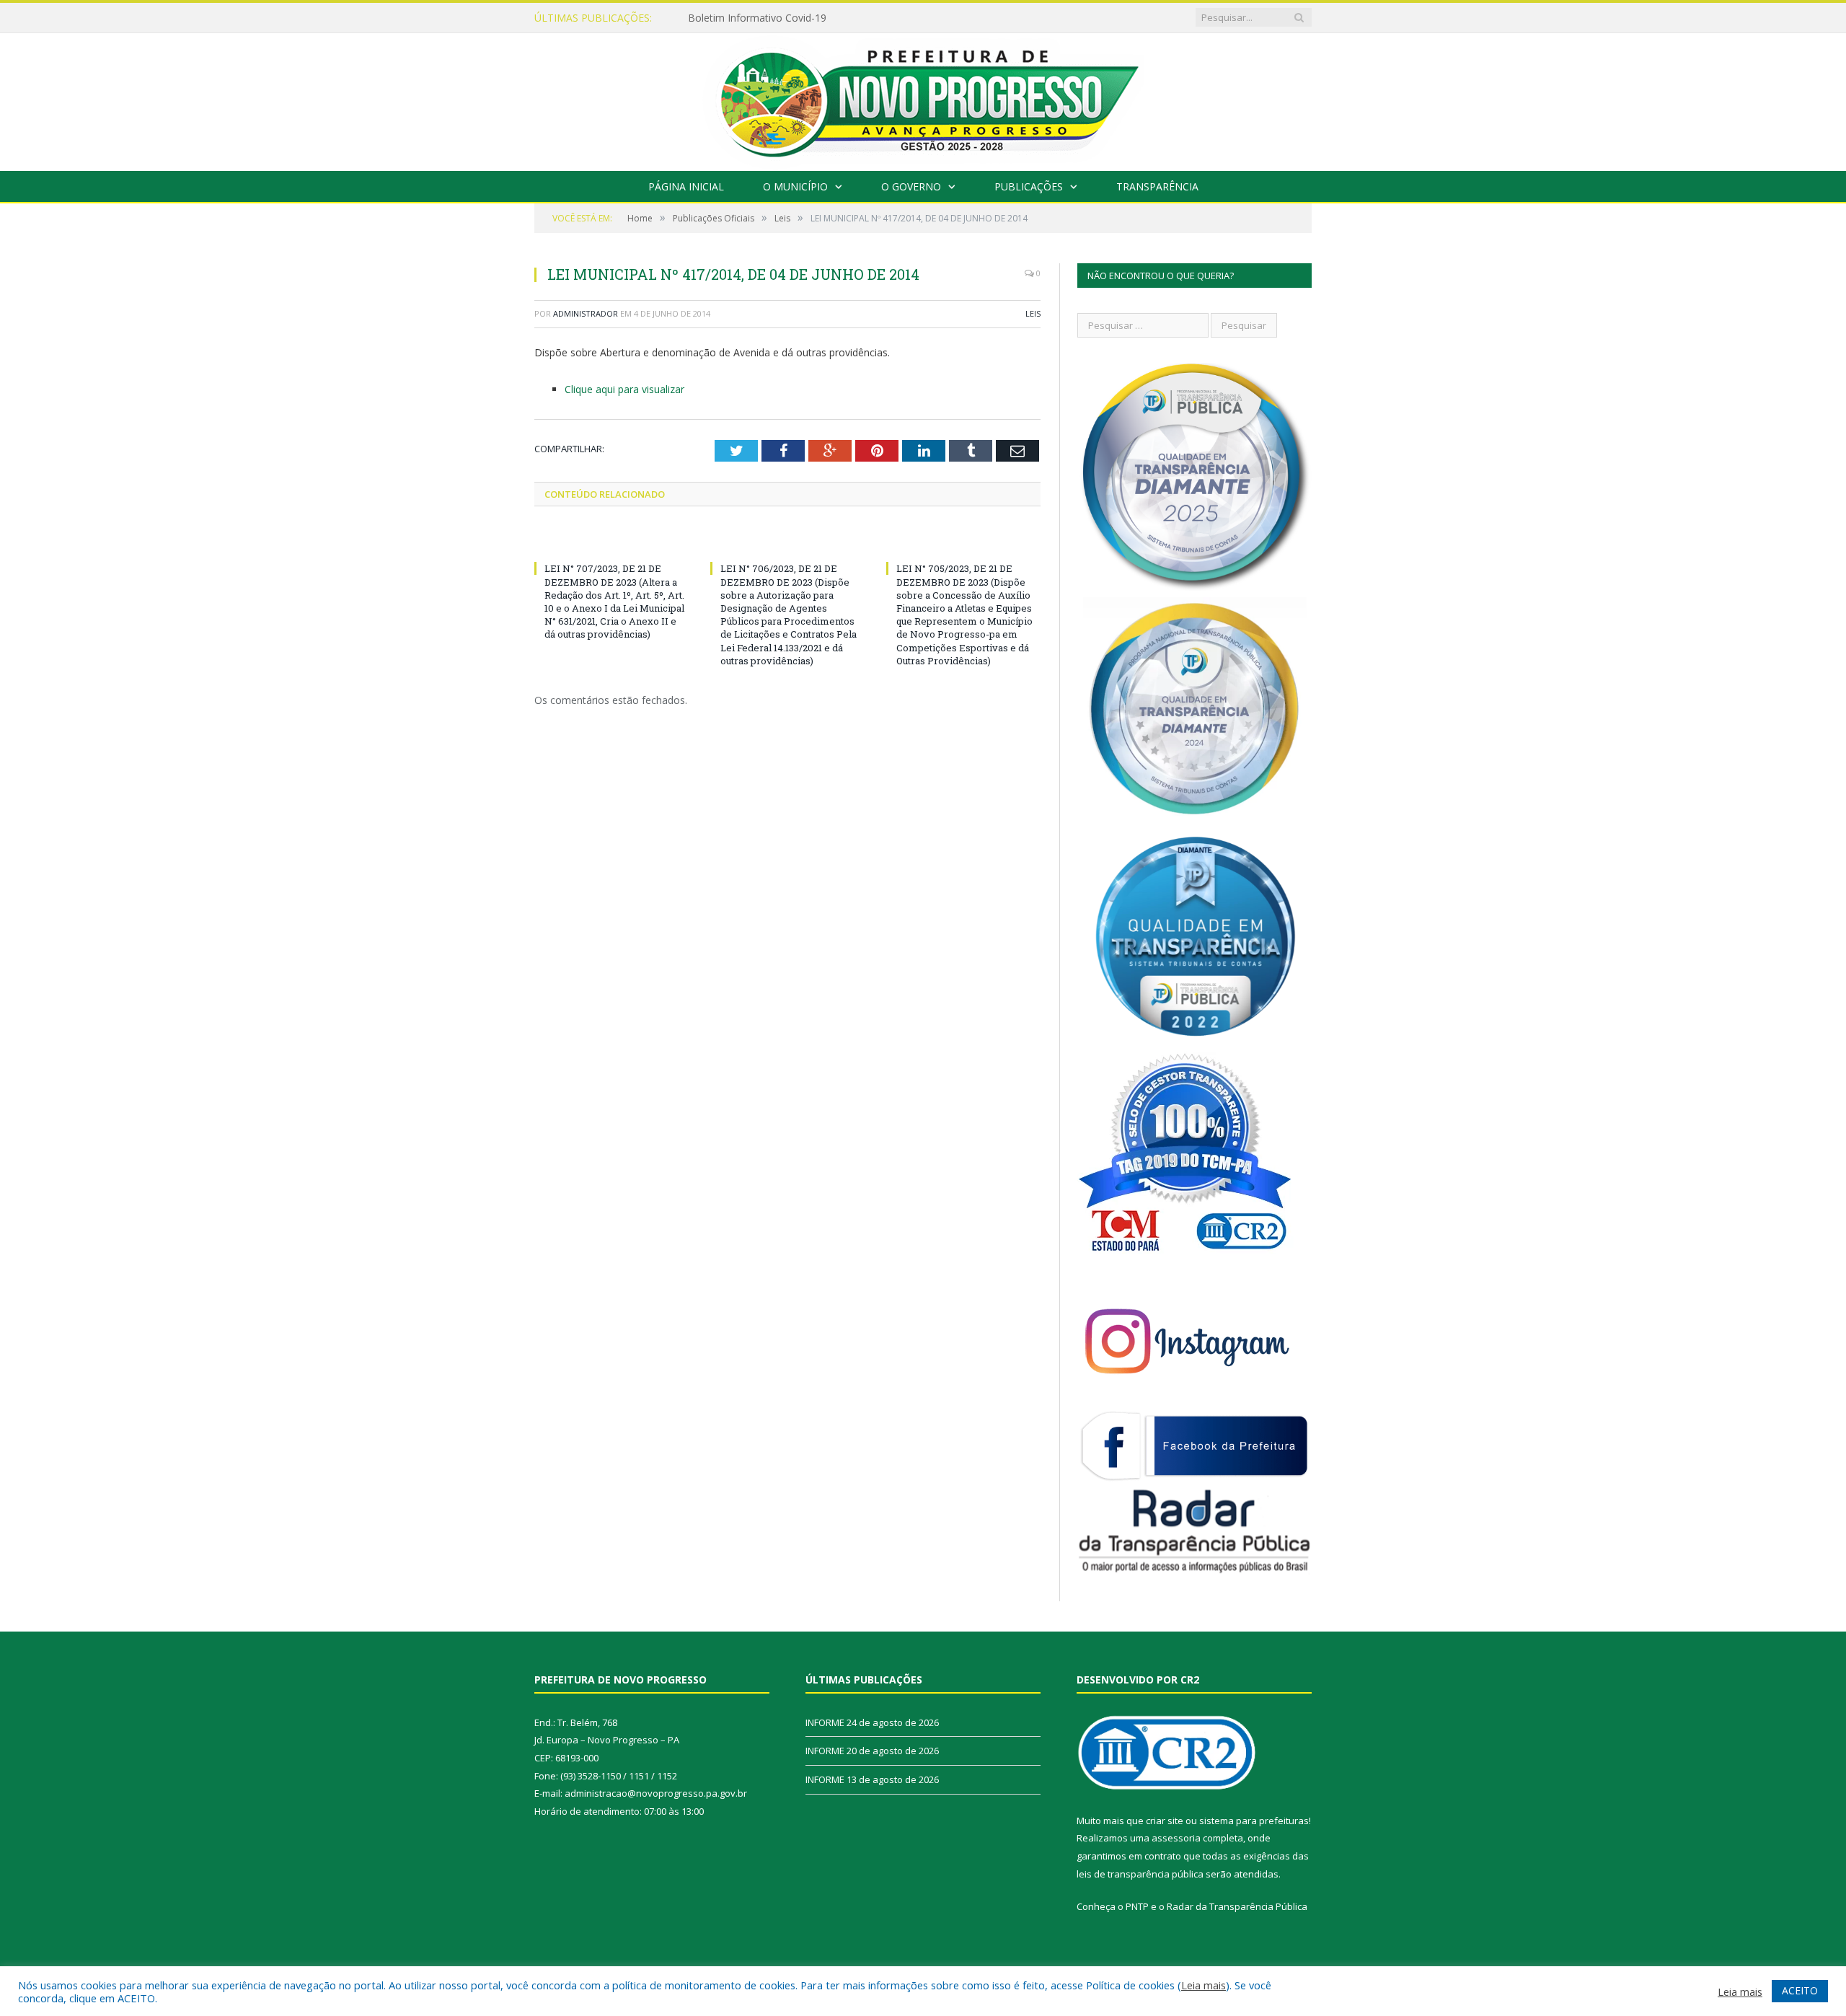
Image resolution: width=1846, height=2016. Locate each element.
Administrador (586, 313)
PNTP (1137, 1906)
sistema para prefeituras (1254, 1821)
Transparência (1157, 186)
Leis (1033, 313)
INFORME (711, 18)
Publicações (1029, 186)
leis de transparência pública (1140, 1874)
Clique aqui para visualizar (624, 389)
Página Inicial (686, 186)
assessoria (1176, 1838)
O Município (795, 186)
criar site (1165, 1821)
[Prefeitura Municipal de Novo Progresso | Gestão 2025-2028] (923, 98)
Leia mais (1204, 1985)
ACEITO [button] (1800, 1990)
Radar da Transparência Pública (1237, 1906)
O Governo (911, 186)
